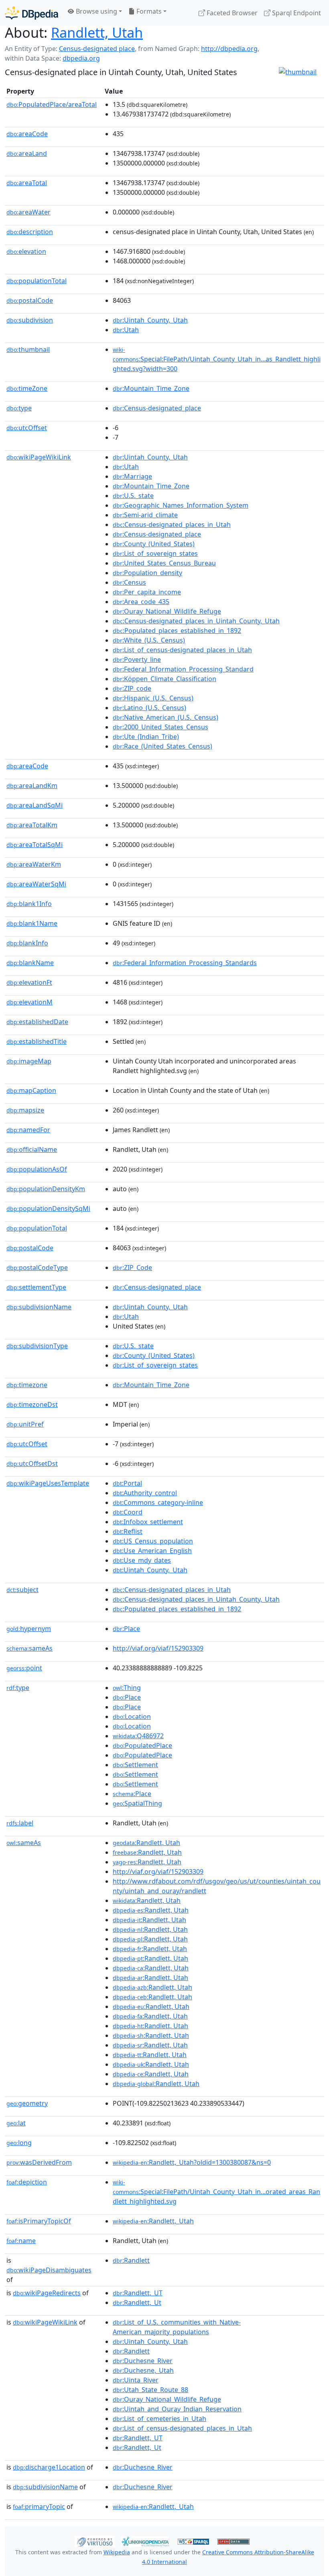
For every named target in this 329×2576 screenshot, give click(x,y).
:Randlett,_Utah (153, 2221)
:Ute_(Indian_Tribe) (146, 737)
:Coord (128, 1512)
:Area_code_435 (141, 602)
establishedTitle (37, 1041)
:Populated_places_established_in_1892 (177, 631)
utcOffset (27, 428)
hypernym (29, 1629)
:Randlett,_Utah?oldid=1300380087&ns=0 (192, 2162)
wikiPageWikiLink (39, 457)
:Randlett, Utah (146, 1843)
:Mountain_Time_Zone (151, 388)
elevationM (29, 1002)
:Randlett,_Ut (137, 2302)
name (21, 2241)
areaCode (27, 134)
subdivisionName (39, 1307)
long (19, 2143)
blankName (30, 963)
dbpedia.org (81, 58)
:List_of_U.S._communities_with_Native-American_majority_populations (177, 2327)
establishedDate (37, 1022)
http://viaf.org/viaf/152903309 (158, 1648)
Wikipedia (117, 2552)
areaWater (28, 212)
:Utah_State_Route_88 (150, 2390)
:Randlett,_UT (138, 2293)
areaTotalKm (32, 825)
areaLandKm (32, 786)
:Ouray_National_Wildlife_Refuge (167, 611)
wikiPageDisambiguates (49, 2270)
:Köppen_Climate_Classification (164, 679)
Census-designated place (97, 49)
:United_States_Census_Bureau (164, 563)
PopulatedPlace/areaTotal (52, 104)
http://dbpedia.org (229, 49)
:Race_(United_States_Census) (162, 746)
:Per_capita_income (147, 592)
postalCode (30, 300)
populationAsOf (37, 1169)
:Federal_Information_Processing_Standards (185, 963)
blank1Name (32, 923)
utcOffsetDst (32, 1464)
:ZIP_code (132, 688)
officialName (32, 1149)
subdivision (30, 320)
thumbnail (28, 349)
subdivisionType (37, 1346)
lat (16, 2123)
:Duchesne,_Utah (143, 2370)
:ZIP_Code (132, 1268)
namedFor (28, 1130)
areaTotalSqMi (35, 845)
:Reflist (128, 1531)
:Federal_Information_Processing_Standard (183, 669)
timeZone (27, 388)
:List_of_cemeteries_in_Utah (159, 2419)
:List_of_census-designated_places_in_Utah (182, 650)
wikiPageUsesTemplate (48, 1483)
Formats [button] (148, 11)
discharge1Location (49, 2467)
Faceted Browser (231, 13)
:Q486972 (138, 1736)
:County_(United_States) (154, 544)
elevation (26, 251)
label (20, 1823)
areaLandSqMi (35, 805)
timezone (27, 1385)
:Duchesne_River (143, 2361)
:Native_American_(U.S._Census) (166, 717)
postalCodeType (37, 1268)
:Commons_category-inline (158, 1502)
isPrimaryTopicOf (39, 2221)
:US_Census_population (153, 1541)
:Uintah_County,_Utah (150, 320)
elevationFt (29, 982)
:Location (132, 1717)
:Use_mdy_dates (142, 1560)
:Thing (127, 1688)
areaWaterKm (34, 864)
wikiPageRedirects (47, 2293)
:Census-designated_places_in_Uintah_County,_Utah (196, 621)
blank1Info (29, 904)
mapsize (25, 1110)
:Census (129, 582)
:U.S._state (133, 496)
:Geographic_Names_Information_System (181, 505)
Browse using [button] (96, 11)
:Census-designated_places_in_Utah (172, 525)
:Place (126, 1629)
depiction (27, 2182)
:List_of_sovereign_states (155, 553)
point (24, 1668)
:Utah (126, 330)
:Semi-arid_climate (145, 515)
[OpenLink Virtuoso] (95, 2541)
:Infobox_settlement (148, 1522)
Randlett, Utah (97, 32)
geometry (27, 2103)
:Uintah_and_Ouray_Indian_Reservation (177, 2409)
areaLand (27, 153)
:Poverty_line (137, 659)
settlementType (36, 1287)
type (19, 408)
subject (22, 1590)
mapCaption (31, 1090)
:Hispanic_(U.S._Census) (153, 698)
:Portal (127, 1483)
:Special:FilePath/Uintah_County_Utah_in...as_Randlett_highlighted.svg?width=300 (217, 359)
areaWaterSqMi (36, 884)
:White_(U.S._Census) (149, 640)
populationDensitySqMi (48, 1208)
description (30, 232)
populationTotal (37, 281)
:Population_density (147, 573)
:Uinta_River (136, 2380)
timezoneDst (32, 1404)
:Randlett (131, 2260)
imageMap (29, 1061)
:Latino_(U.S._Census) (149, 708)
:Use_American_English (152, 1551)
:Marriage (132, 476)
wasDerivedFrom (39, 2162)
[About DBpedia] (31, 13)
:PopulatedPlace (142, 1745)
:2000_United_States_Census (160, 727)
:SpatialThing (137, 1803)
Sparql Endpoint (296, 13)
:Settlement (135, 1765)
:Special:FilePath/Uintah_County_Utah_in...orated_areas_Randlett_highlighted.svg (216, 2192)
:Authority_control (145, 1493)
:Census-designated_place (157, 408)
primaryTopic (39, 2507)
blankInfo (27, 943)
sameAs (29, 1648)
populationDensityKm (46, 1189)
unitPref (25, 1424)
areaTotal (27, 183)
